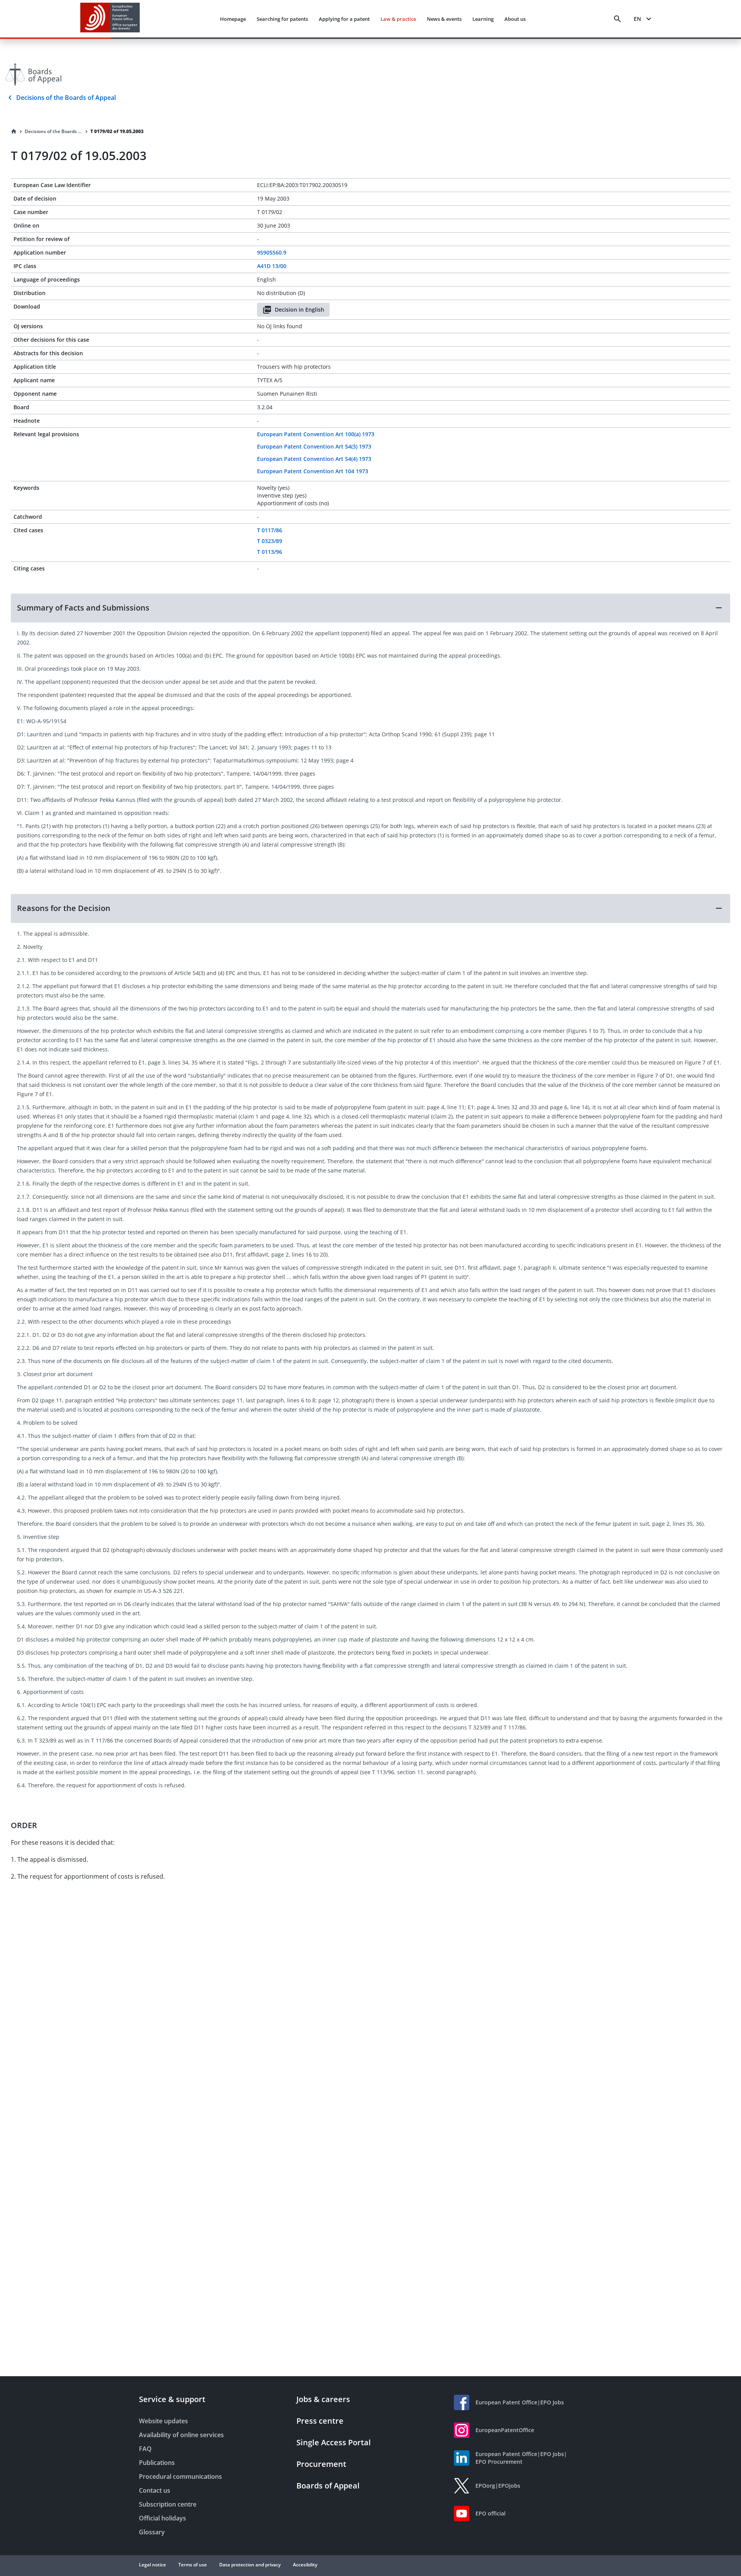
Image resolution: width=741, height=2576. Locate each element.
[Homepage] (14, 132)
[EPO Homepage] (110, 19)
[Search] (617, 19)
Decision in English (299, 310)
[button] (370, 608)
